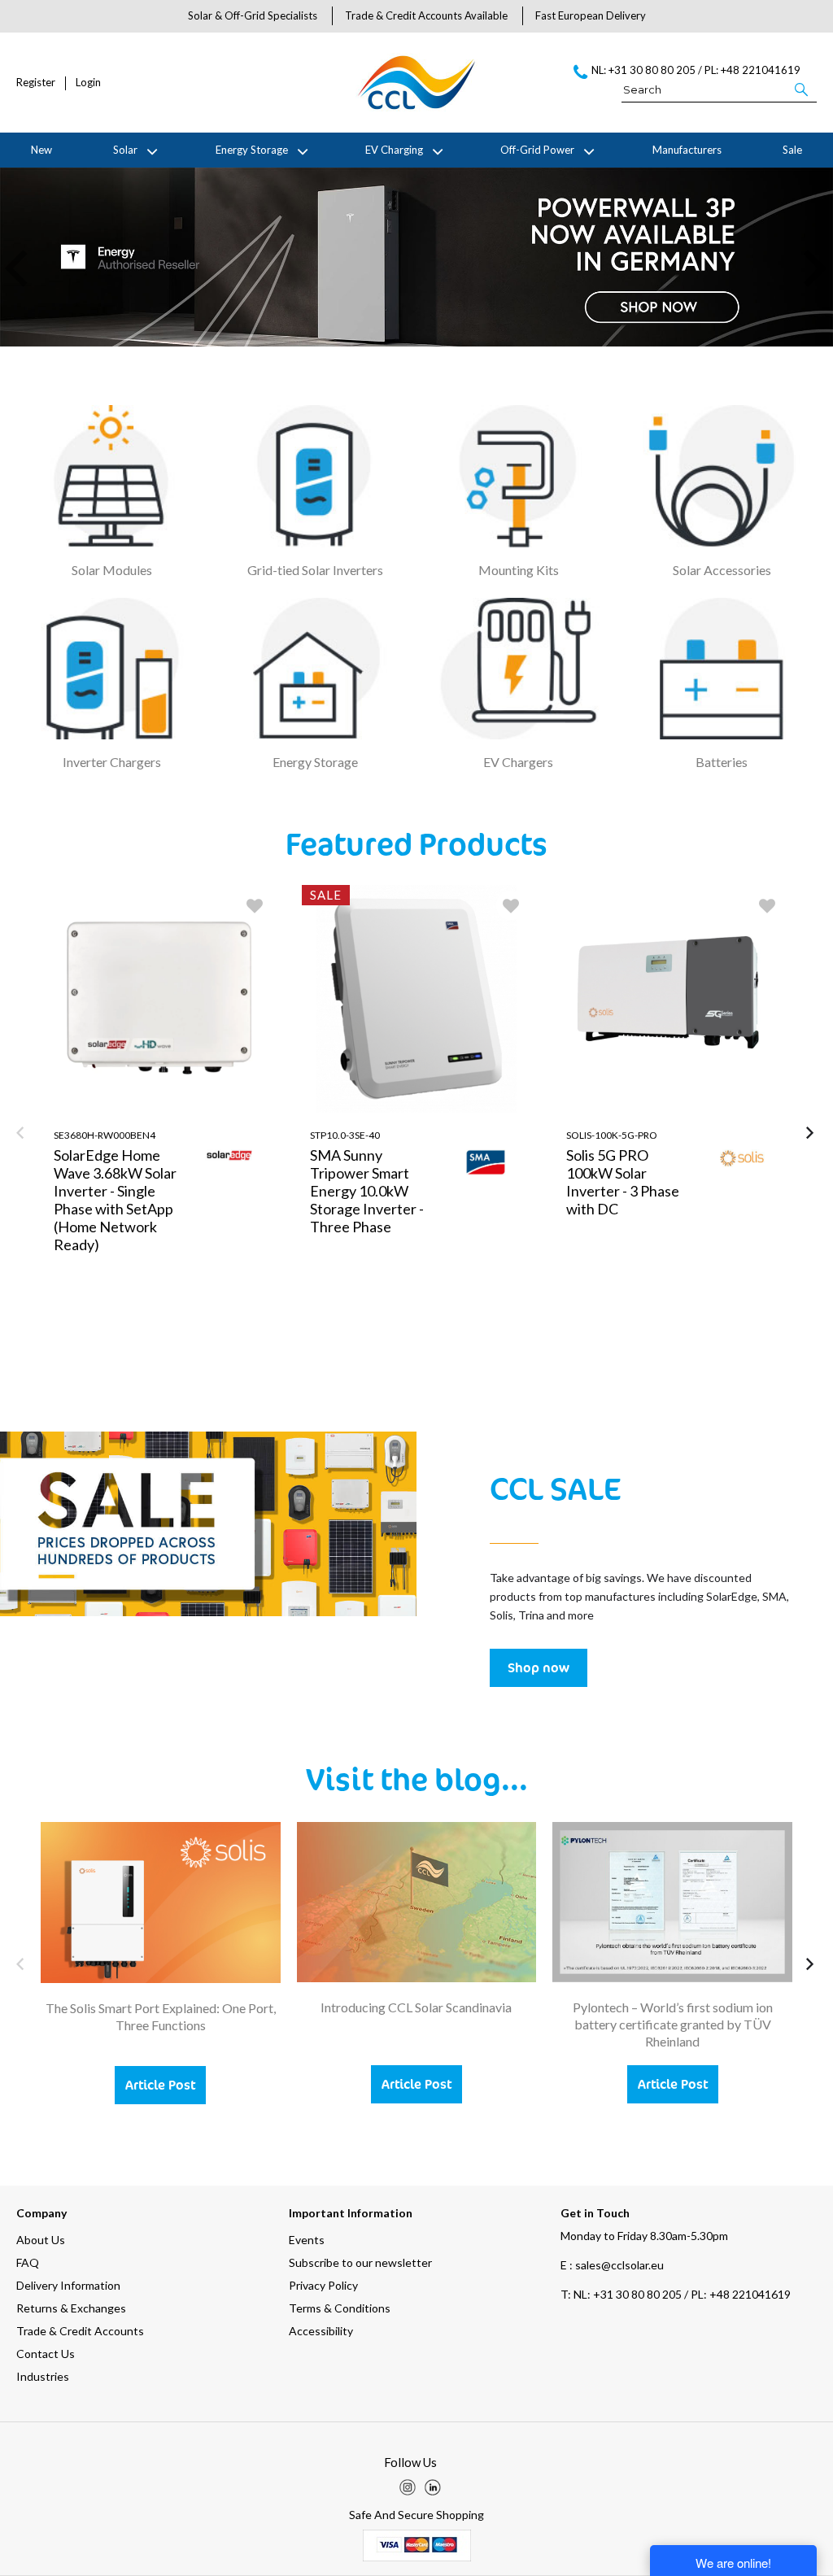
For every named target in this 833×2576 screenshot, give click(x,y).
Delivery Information (68, 2285)
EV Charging (394, 150)
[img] (408, 2487)
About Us (41, 2240)
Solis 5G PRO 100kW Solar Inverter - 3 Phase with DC (623, 1182)
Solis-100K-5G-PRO (612, 1135)
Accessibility (321, 2331)
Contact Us (46, 2354)
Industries (43, 2376)
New (41, 150)
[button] (802, 89)
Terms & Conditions (340, 2308)
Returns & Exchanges (71, 2308)
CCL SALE (555, 1488)
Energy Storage (252, 150)
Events (307, 2240)
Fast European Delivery (591, 15)
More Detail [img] (103, 1359)
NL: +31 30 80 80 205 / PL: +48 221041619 (676, 2294)
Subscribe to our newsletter (360, 2262)
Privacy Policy (323, 2285)
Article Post (160, 2085)
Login (88, 83)
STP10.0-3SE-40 (345, 1135)
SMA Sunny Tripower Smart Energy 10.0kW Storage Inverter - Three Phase (367, 1191)
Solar (125, 150)
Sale (792, 150)
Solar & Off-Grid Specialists (253, 15)
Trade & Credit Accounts (80, 2331)
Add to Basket (218, 1359)
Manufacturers (687, 150)
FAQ (28, 2262)
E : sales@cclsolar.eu (612, 2265)
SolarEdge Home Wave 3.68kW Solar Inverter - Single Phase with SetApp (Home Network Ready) (115, 1200)
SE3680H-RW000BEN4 (105, 1135)
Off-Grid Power (537, 150)
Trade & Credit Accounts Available (426, 15)
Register (36, 83)
